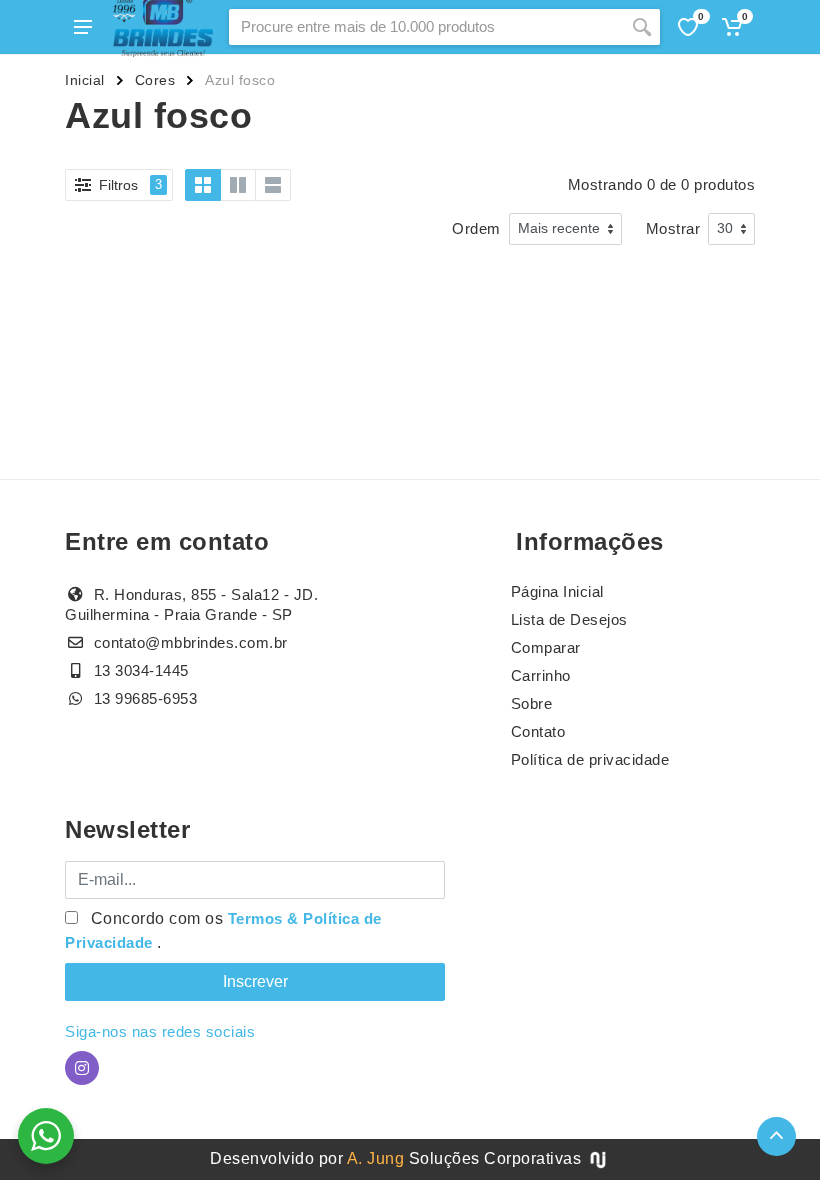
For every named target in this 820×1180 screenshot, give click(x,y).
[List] (273, 185)
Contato (538, 731)
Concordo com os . (223, 930)
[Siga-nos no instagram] (82, 1068)
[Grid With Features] (238, 185)
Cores (155, 80)
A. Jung (376, 1158)
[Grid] (203, 185)
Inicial (85, 80)
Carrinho (541, 675)
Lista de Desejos (569, 619)
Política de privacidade (590, 759)
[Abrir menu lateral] (83, 27)
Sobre (532, 703)
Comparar (546, 647)
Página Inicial (557, 591)
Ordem (476, 228)
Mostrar (673, 228)
